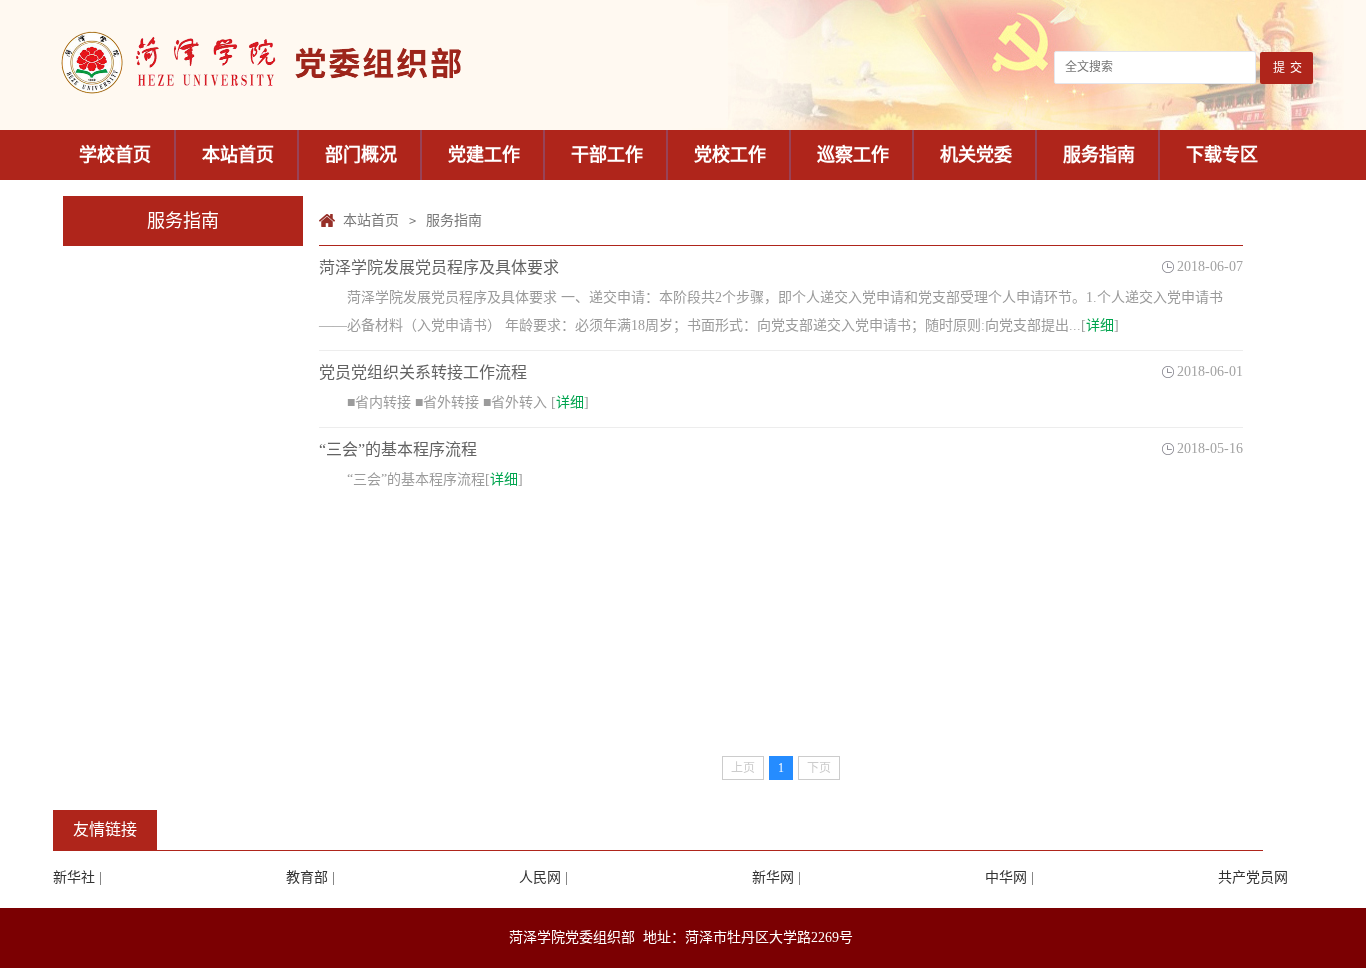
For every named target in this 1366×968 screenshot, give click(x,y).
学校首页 (115, 155)
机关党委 (976, 155)
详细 (1100, 325)
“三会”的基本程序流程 (398, 449)
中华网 (1006, 877)
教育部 (307, 877)
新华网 (773, 877)
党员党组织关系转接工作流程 (423, 372)
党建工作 (484, 155)
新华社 (74, 877)
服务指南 (1099, 155)
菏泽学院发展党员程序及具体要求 (439, 267)
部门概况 (361, 155)
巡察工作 (853, 155)
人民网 (540, 877)
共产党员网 (1253, 877)
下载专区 (1222, 155)
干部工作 (607, 155)
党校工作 (730, 155)
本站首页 (238, 155)
